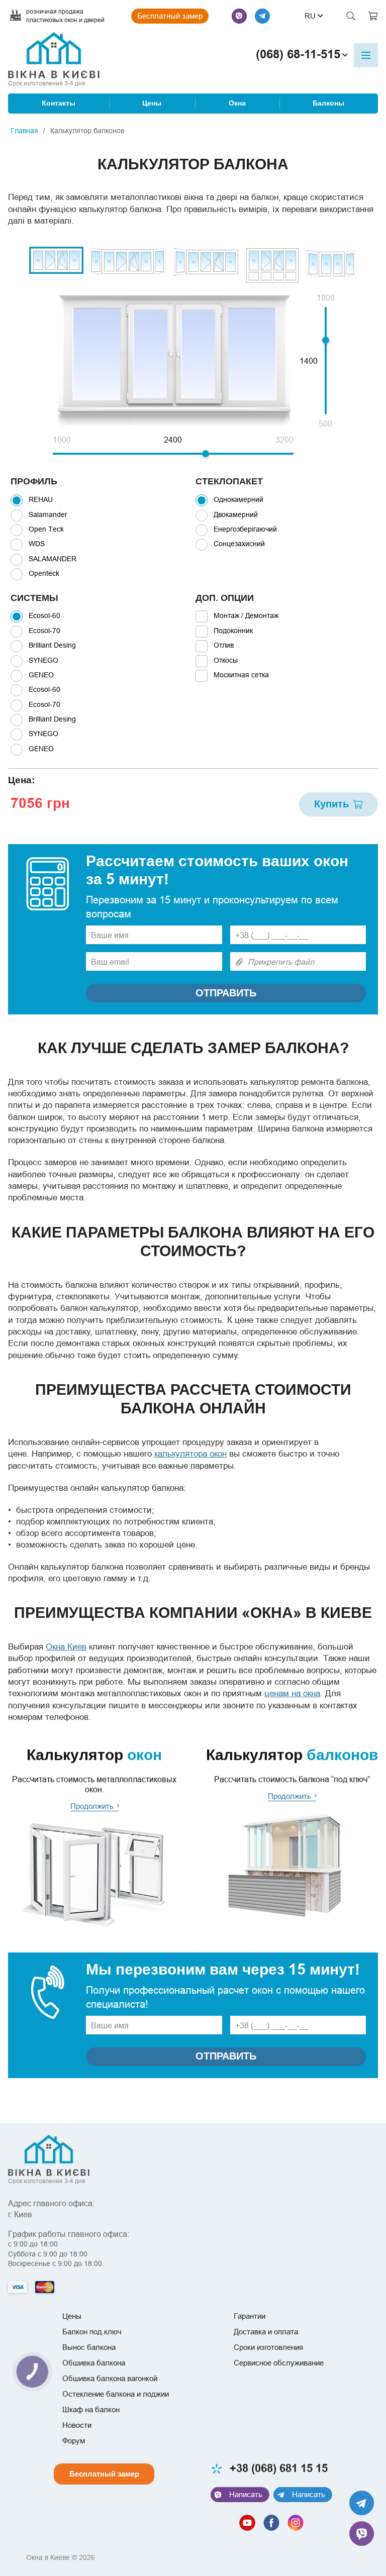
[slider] (206, 454)
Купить (331, 804)
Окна (237, 103)
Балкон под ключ (92, 2332)
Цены (152, 103)
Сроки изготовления (268, 2347)
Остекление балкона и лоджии (116, 2394)
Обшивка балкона (94, 2363)
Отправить (226, 993)
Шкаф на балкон (91, 2409)
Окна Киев (66, 1647)
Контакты (59, 103)
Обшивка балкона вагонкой (110, 2378)
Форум (74, 2441)
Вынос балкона (89, 2347)
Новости (77, 2425)
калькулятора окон (190, 1454)
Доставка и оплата (266, 2332)
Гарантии (250, 2316)
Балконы (328, 103)
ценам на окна (292, 1693)
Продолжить (92, 1806)
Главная (24, 131)
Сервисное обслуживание (279, 2363)
